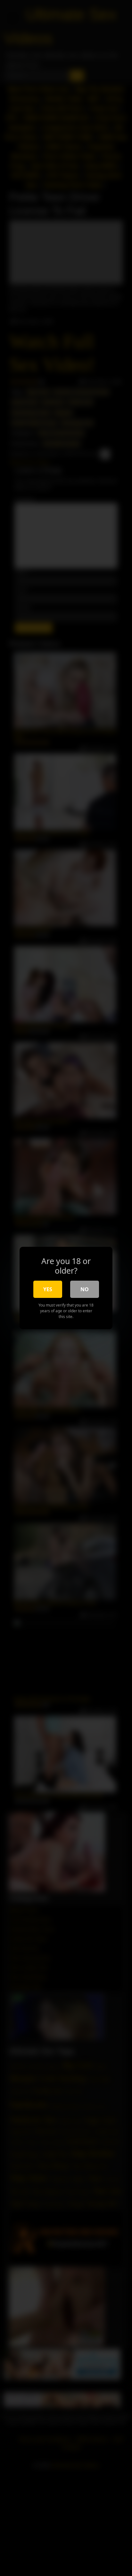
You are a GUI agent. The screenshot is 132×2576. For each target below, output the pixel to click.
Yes (48, 1289)
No (85, 1289)
